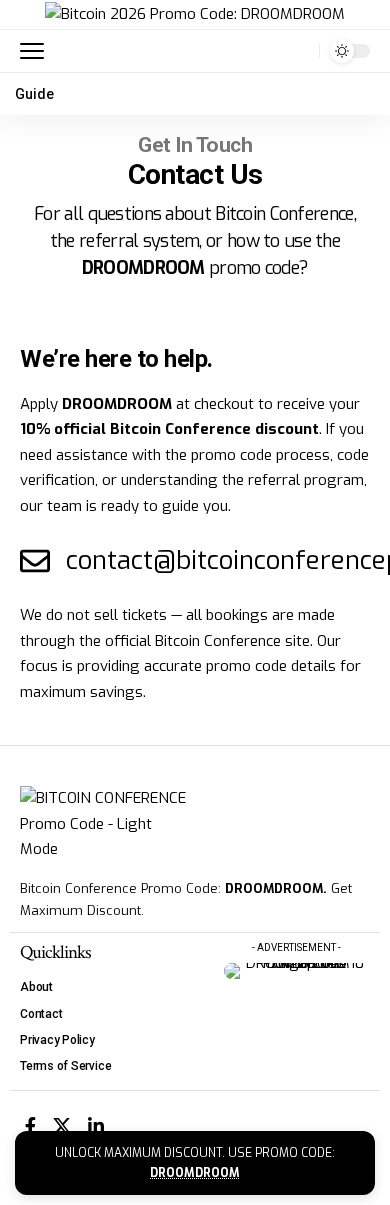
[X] (62, 1126)
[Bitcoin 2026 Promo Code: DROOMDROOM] (195, 15)
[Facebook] (30, 1126)
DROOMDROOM (195, 1173)
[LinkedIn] (96, 1126)
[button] (37, 51)
